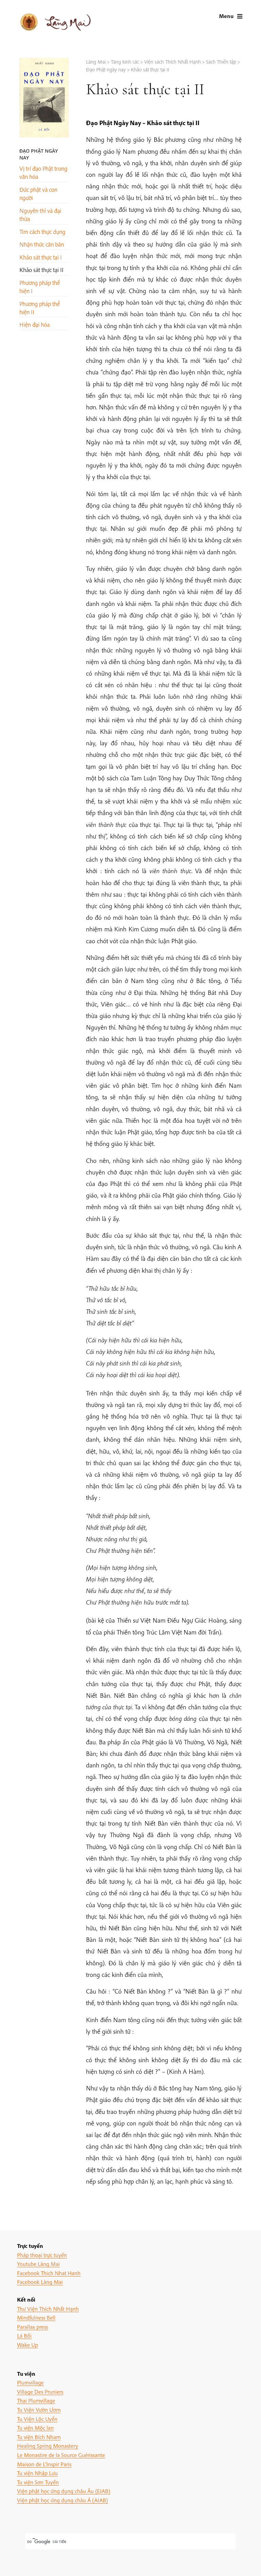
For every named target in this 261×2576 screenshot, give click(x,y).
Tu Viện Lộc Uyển (37, 2419)
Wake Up (28, 2345)
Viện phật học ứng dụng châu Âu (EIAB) (64, 2491)
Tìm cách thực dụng (42, 232)
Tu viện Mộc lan (35, 2428)
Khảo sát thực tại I (41, 257)
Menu (226, 16)
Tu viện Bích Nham (39, 2437)
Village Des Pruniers (40, 2392)
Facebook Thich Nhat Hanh (49, 2273)
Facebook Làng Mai (40, 2282)
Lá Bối (24, 2335)
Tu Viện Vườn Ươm (39, 2410)
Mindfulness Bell (36, 2317)
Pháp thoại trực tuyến (42, 2255)
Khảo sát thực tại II (41, 270)
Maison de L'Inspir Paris (44, 2464)
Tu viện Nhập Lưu (37, 2473)
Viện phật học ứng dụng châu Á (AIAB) (62, 2500)
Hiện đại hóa (34, 325)
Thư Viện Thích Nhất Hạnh (48, 2309)
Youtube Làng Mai (38, 2264)
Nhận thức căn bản (42, 244)
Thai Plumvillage (36, 2400)
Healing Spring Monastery (48, 2446)
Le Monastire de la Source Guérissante (61, 2455)
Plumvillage (30, 2382)
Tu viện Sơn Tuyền (38, 2482)
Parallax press (32, 2327)
